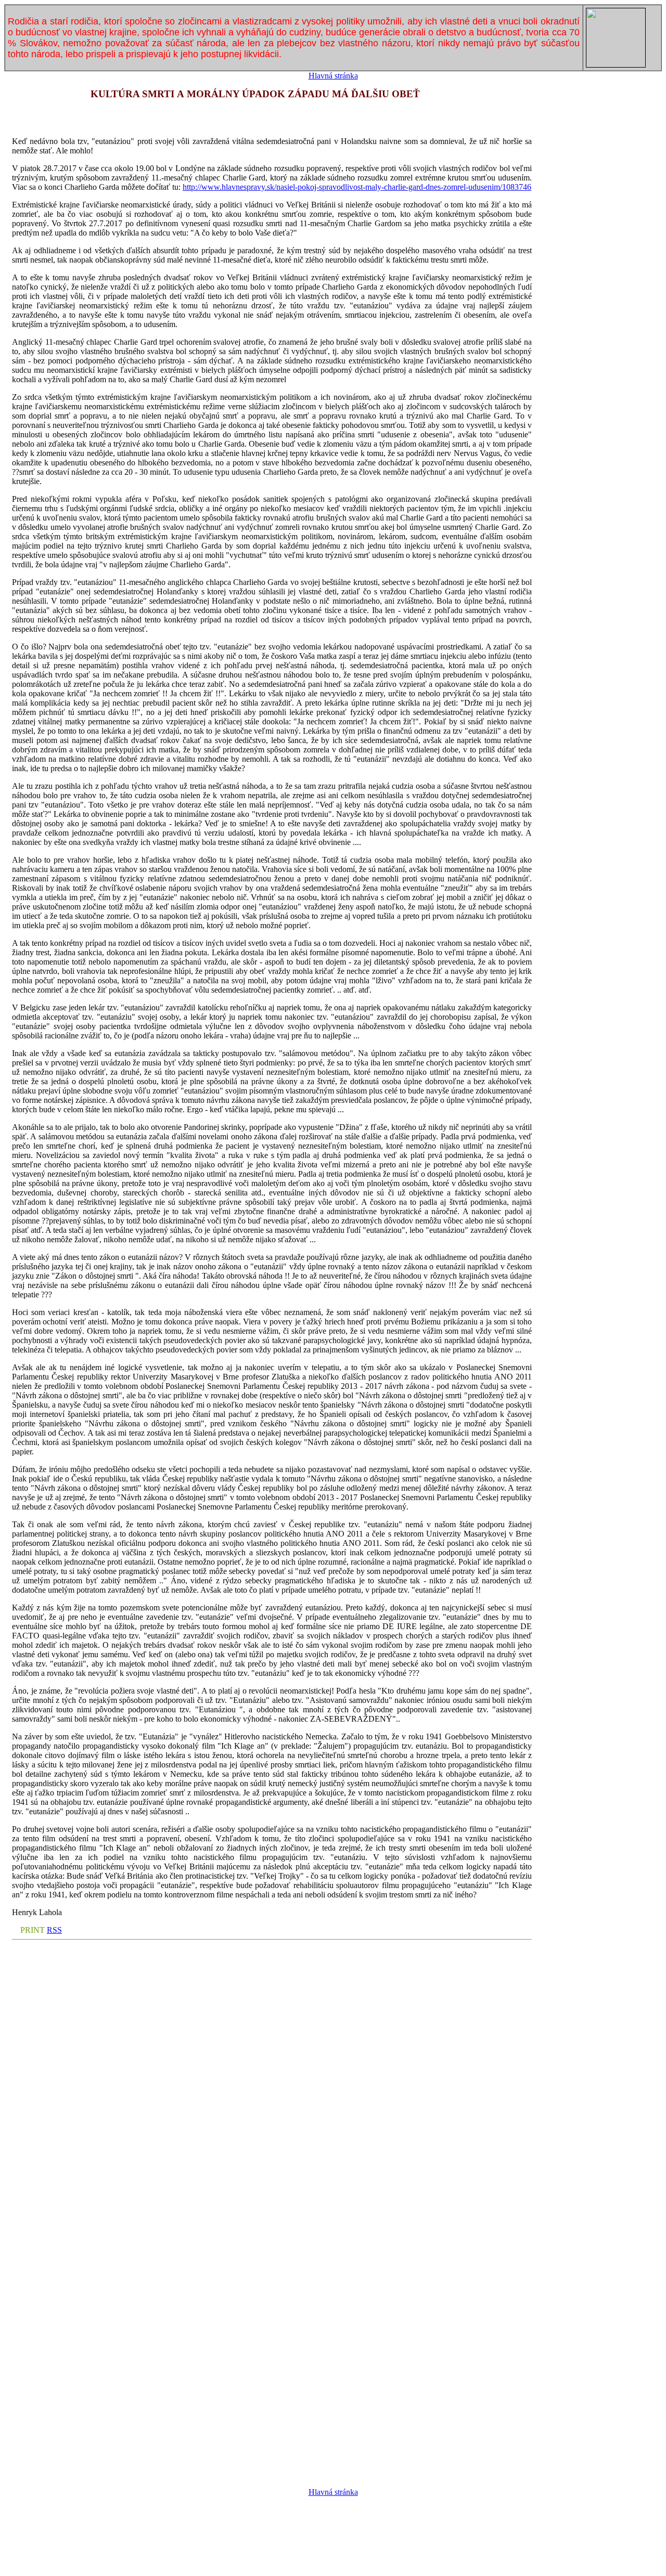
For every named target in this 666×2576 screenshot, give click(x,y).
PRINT (33, 1930)
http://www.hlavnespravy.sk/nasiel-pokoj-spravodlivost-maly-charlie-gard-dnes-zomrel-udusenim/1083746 (357, 187)
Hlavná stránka (333, 76)
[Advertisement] (333, 2548)
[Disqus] (272, 2074)
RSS (54, 1930)
